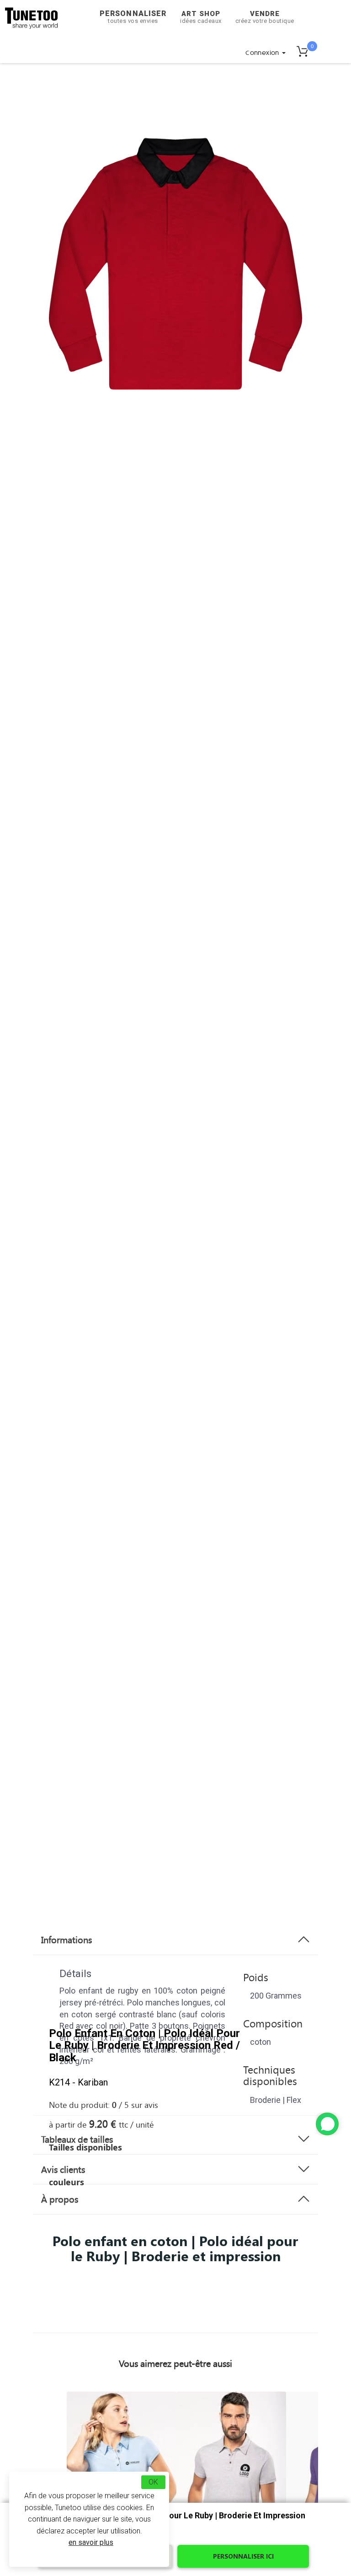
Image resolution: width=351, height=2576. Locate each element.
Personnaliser (133, 17)
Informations (66, 1940)
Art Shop (201, 17)
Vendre (265, 17)
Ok (153, 2482)
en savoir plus (91, 2542)
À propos (60, 2199)
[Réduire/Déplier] (327, 2124)
